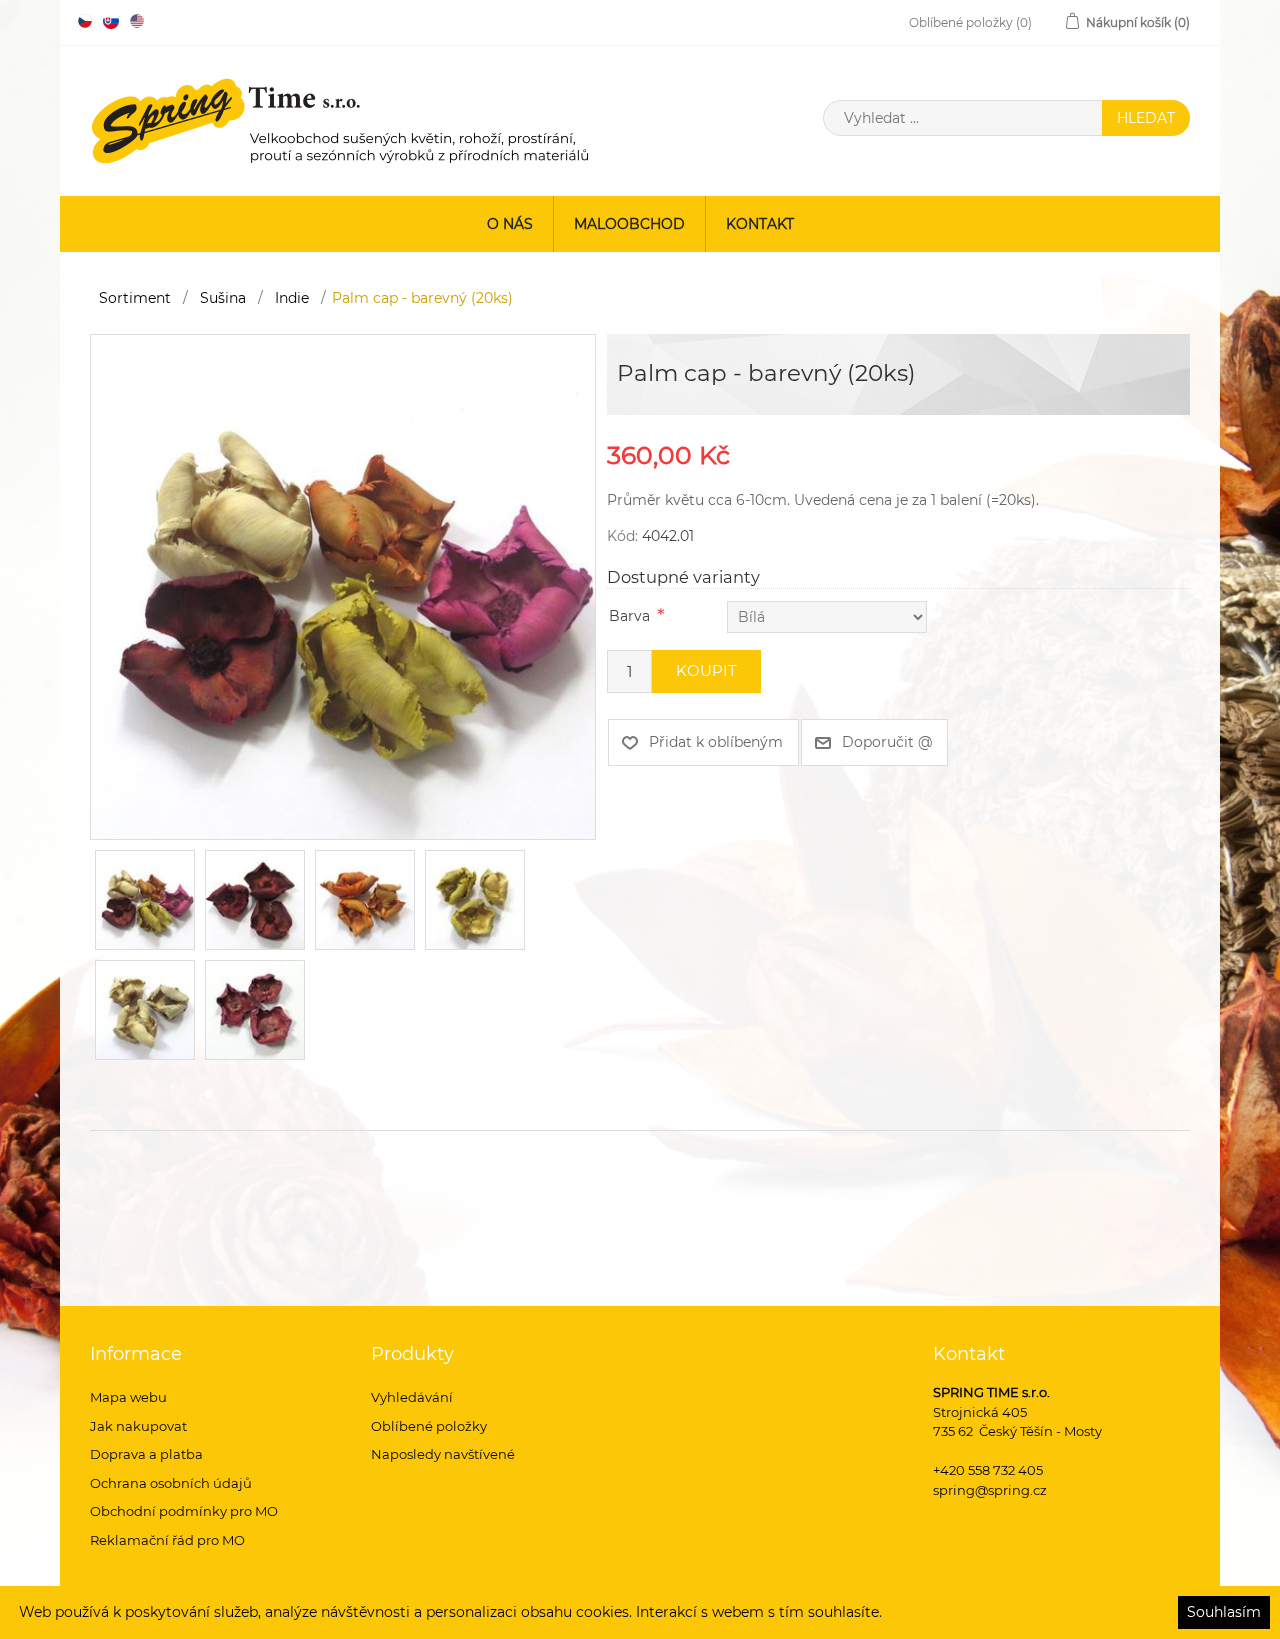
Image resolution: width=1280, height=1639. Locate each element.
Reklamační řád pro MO (167, 1540)
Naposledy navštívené (443, 1454)
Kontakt (760, 224)
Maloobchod (629, 224)
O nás (510, 224)
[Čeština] (85, 21)
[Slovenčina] (111, 21)
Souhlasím (1224, 1612)
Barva (629, 616)
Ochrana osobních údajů (171, 1483)
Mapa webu (128, 1397)
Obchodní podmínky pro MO (184, 1511)
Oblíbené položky (429, 1426)
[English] (137, 21)
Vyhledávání (412, 1397)
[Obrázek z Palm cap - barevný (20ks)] (343, 586)
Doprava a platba (146, 1454)
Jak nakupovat (138, 1426)
